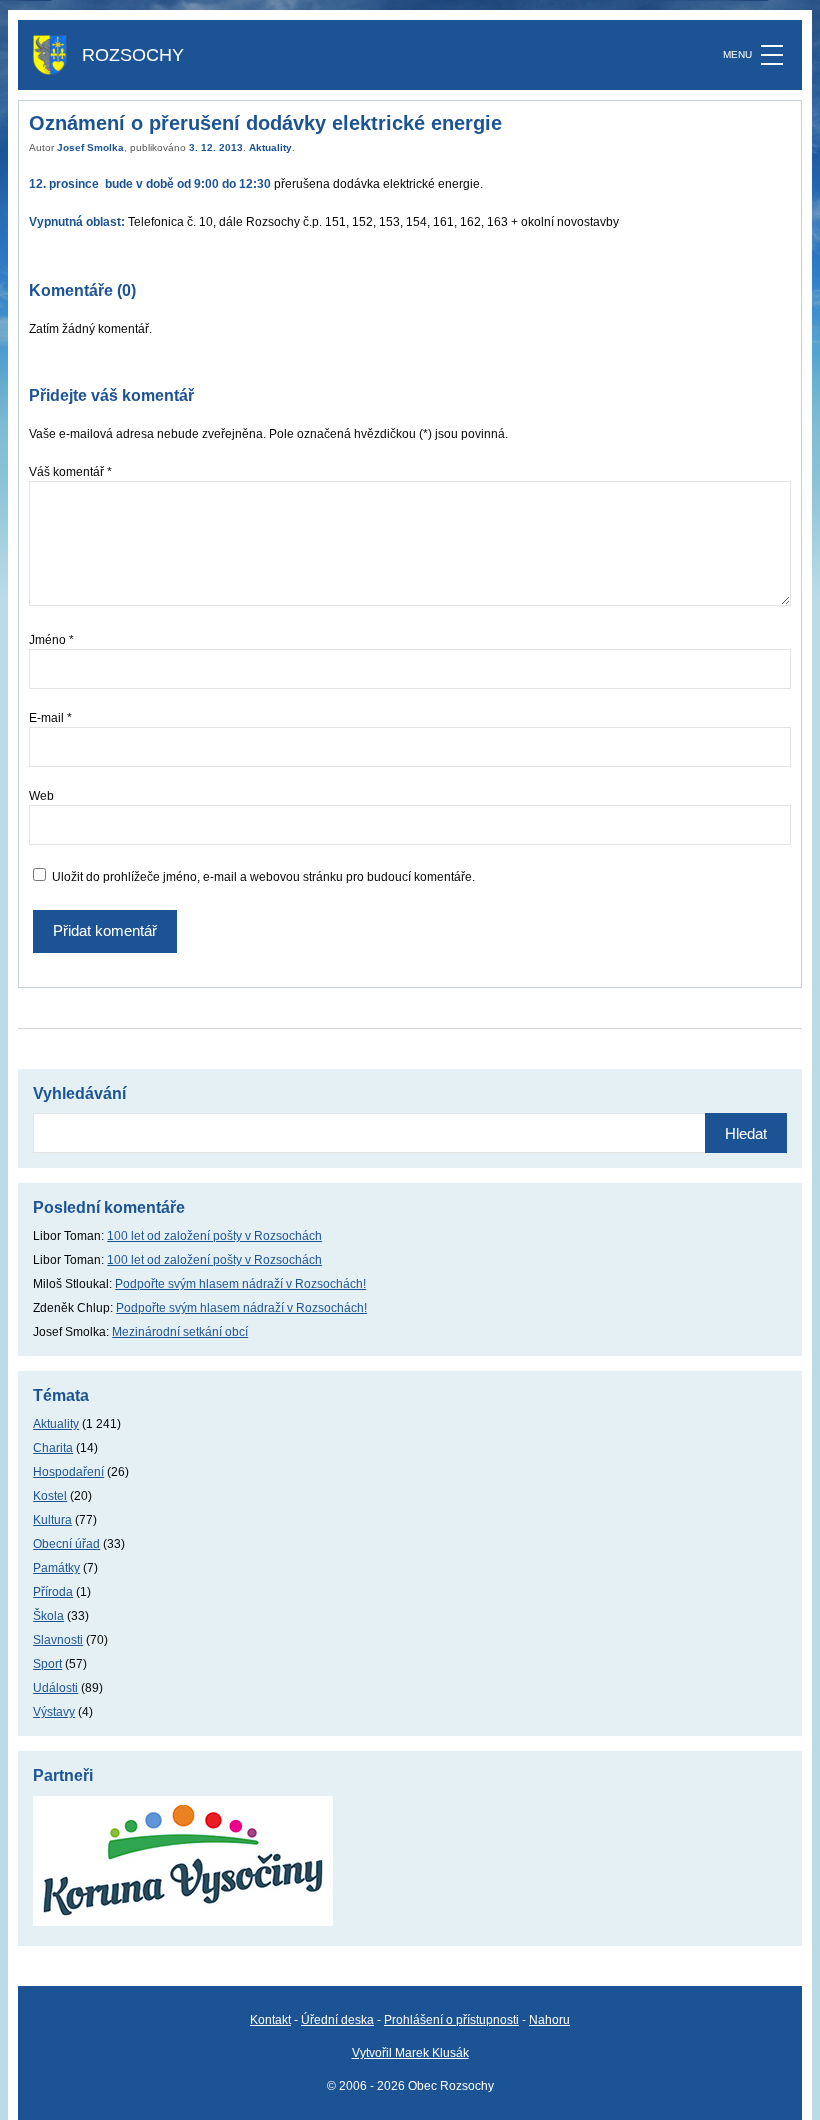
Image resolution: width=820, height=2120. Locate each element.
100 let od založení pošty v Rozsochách (214, 1236)
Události (55, 1688)
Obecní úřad (66, 1544)
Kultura (52, 1520)
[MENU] (772, 55)
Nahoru (549, 2020)
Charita (53, 1448)
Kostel (50, 1496)
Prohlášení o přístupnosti (451, 2020)
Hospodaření (68, 1472)
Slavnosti (58, 1640)
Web (41, 796)
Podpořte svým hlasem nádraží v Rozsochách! (240, 1284)
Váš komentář (70, 472)
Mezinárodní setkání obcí (180, 1332)
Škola (48, 1616)
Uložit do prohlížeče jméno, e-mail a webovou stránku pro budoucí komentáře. (263, 877)
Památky (56, 1568)
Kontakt (270, 2020)
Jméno (51, 640)
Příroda (53, 1592)
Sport (47, 1664)
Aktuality (270, 147)
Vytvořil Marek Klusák (410, 2053)
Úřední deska (337, 2020)
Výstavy (54, 1712)
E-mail (50, 718)
